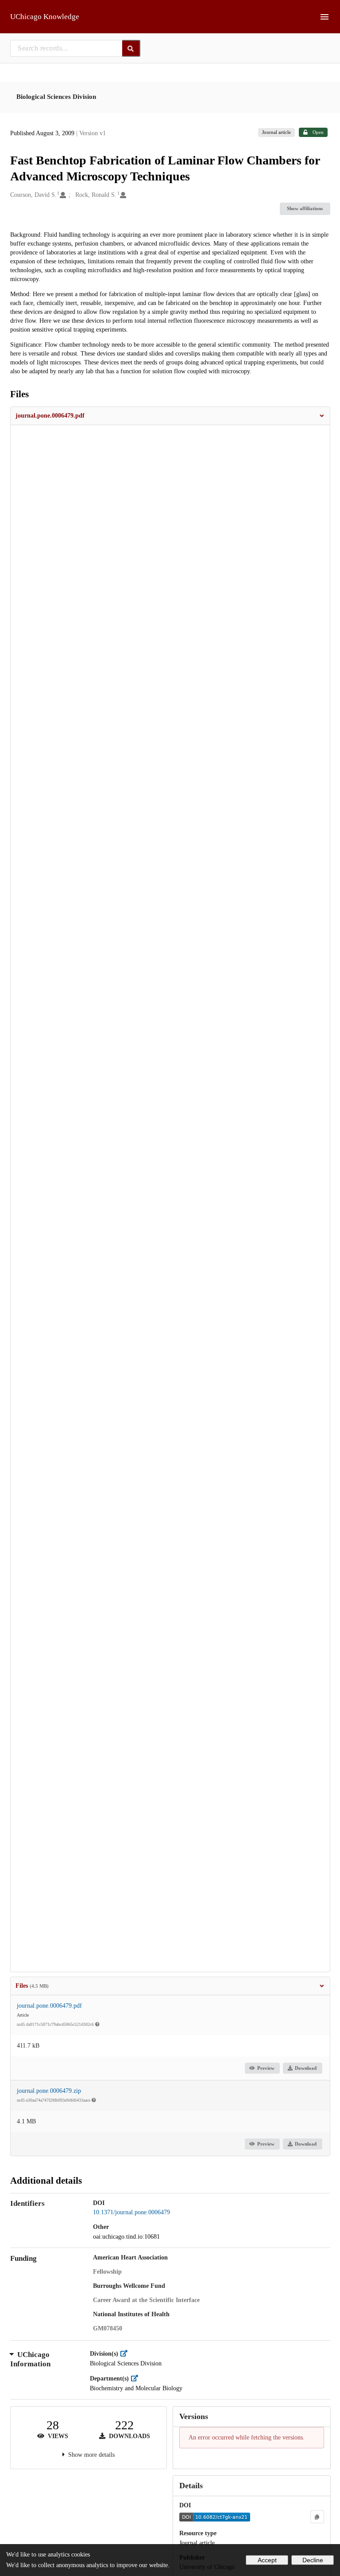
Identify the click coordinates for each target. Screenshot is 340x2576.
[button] (170, 416)
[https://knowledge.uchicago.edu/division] (126, 2354)
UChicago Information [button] (30, 2359)
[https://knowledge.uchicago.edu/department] (137, 2379)
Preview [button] (266, 2068)
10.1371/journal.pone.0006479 (131, 2212)
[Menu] (325, 17)
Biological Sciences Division (56, 97)
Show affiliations (305, 208)
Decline (313, 2560)
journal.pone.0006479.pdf (49, 2006)
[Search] (131, 48)
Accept (267, 2560)
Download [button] (306, 2068)
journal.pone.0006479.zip (49, 2091)
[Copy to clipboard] (317, 2517)
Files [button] (32, 1986)
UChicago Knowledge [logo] (45, 17)
